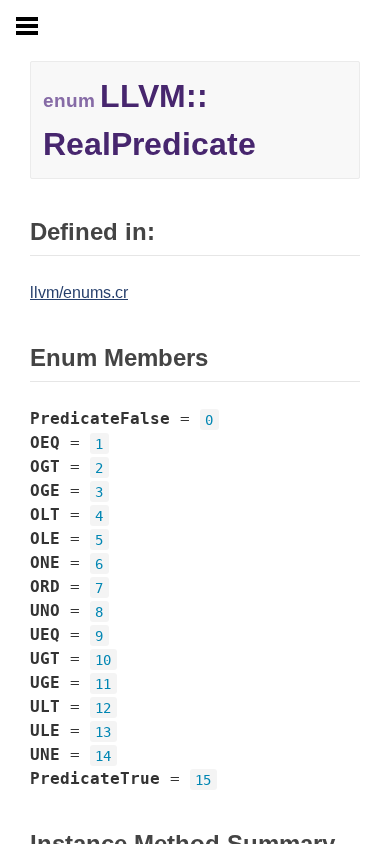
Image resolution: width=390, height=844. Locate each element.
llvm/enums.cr (79, 292)
